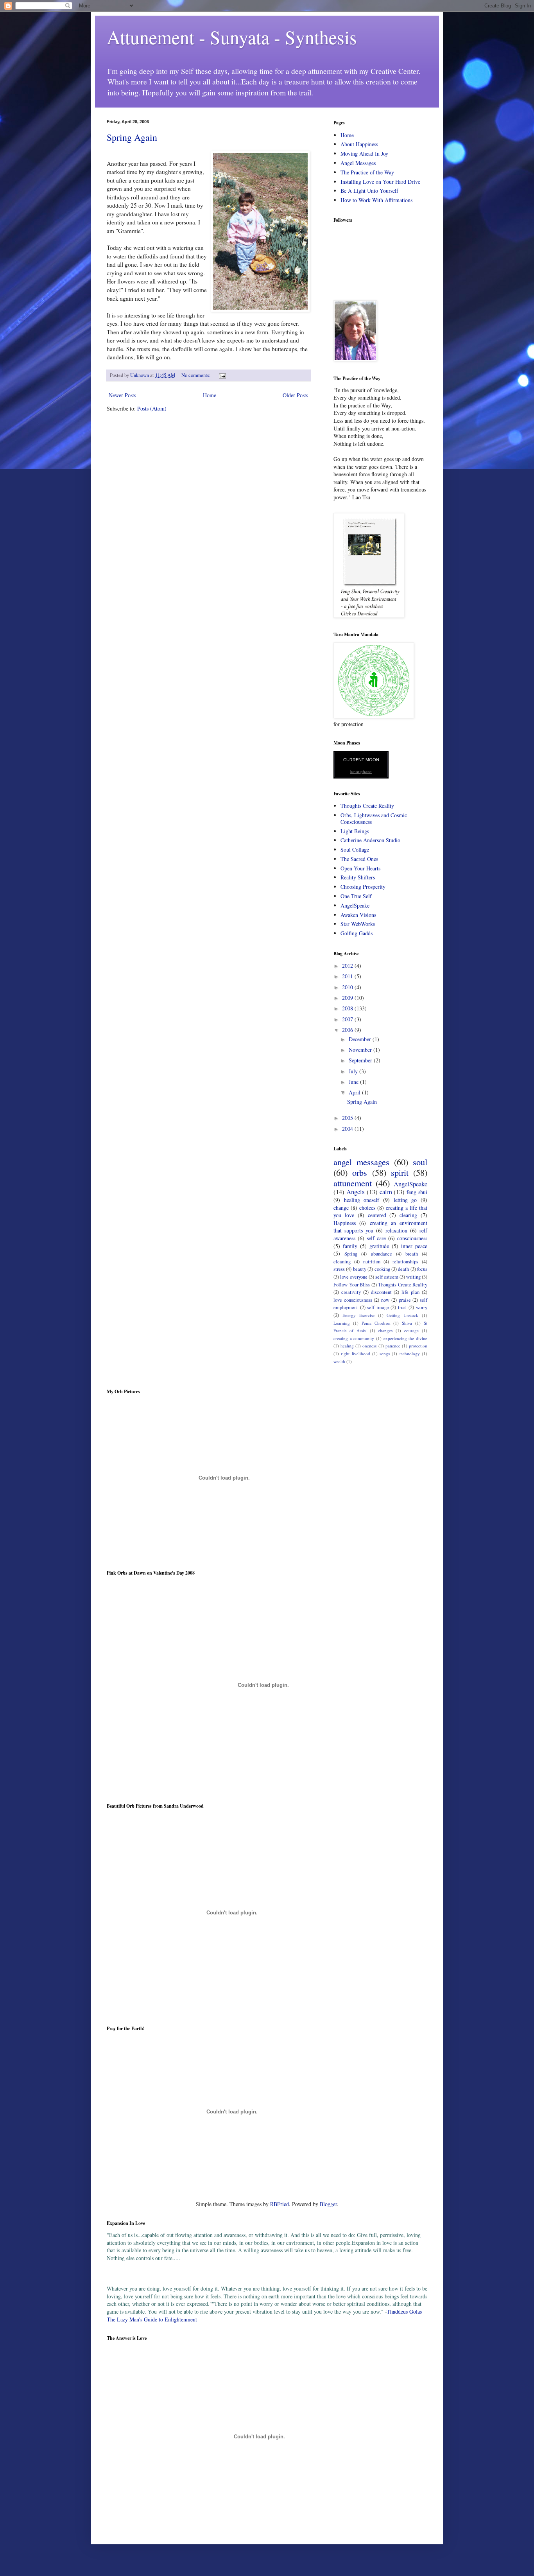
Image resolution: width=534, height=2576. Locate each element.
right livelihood (355, 1353)
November (361, 1050)
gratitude (379, 1246)
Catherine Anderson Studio (370, 840)
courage (411, 1330)
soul (420, 1162)
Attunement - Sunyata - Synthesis (232, 37)
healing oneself (362, 1200)
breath (412, 1254)
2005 (348, 1118)
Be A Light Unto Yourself (369, 191)
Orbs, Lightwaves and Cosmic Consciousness (374, 818)
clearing (408, 1215)
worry (422, 1307)
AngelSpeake (355, 905)
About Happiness (359, 144)
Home (210, 395)
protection (418, 1346)
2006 (348, 1030)
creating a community (354, 1338)
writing (413, 1277)
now (385, 1300)
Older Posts (295, 395)
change (341, 1208)
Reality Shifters (358, 877)
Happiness (345, 1223)
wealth (339, 1361)
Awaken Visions (358, 915)
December (361, 1039)
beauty (360, 1269)
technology (410, 1353)
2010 (348, 987)
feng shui (417, 1192)
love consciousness (353, 1300)
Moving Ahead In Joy (364, 153)
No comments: (197, 375)
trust (402, 1307)
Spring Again (132, 137)
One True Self (356, 896)
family (350, 1246)
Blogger (328, 2204)
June (354, 1082)
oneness (369, 1346)
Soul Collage (355, 849)
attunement (353, 1183)
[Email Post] (222, 375)
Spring (351, 1254)
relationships (405, 1262)
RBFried (280, 2204)
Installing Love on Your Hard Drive (380, 182)
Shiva (407, 1323)
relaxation (396, 1230)
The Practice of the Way (367, 172)
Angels (356, 1192)
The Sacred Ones (359, 859)
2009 (348, 998)
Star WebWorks (358, 924)
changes (385, 1330)
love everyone (354, 1277)
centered (377, 1215)
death (403, 1269)
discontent (381, 1292)
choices (367, 1208)
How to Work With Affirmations (376, 200)
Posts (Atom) (152, 408)
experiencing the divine (405, 1338)
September (361, 1060)
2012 (348, 966)
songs (385, 1353)
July (354, 1071)
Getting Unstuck (402, 1315)
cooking (382, 1269)
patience (393, 1346)
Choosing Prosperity (363, 887)
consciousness (412, 1238)
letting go (405, 1200)
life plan (410, 1292)
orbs (360, 1172)
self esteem (387, 1277)
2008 (348, 1008)
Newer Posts (122, 395)
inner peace (414, 1246)
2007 (348, 1019)
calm (386, 1192)
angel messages (361, 1162)
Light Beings (355, 831)
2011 (348, 976)
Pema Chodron (376, 1323)
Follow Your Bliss (352, 1285)
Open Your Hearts (360, 868)
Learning (342, 1323)
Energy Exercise (358, 1315)
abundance (382, 1254)
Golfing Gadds (357, 933)
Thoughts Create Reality (367, 806)
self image (378, 1307)
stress (339, 1269)
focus (422, 1269)
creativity (351, 1292)
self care (376, 1238)
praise (405, 1300)
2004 (348, 1129)
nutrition (372, 1262)
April (355, 1092)
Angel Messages (358, 163)
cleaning (342, 1262)
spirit (400, 1172)
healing (347, 1346)
